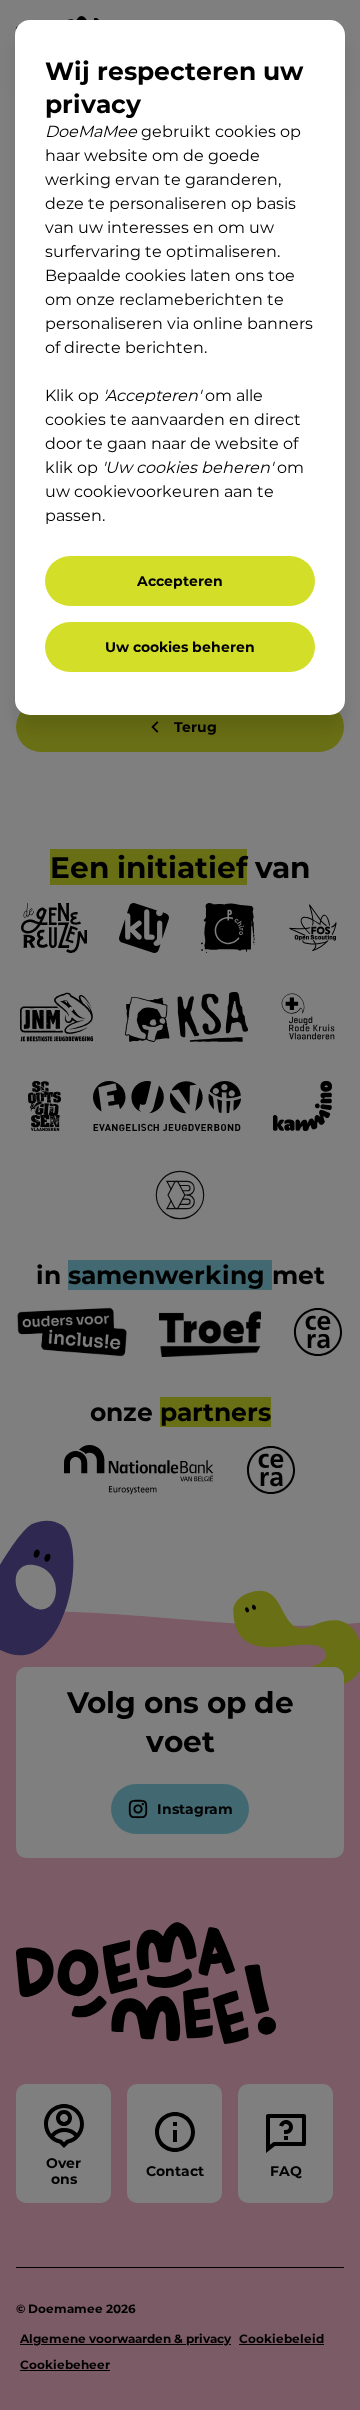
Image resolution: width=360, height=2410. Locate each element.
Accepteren (180, 581)
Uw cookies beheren (180, 647)
